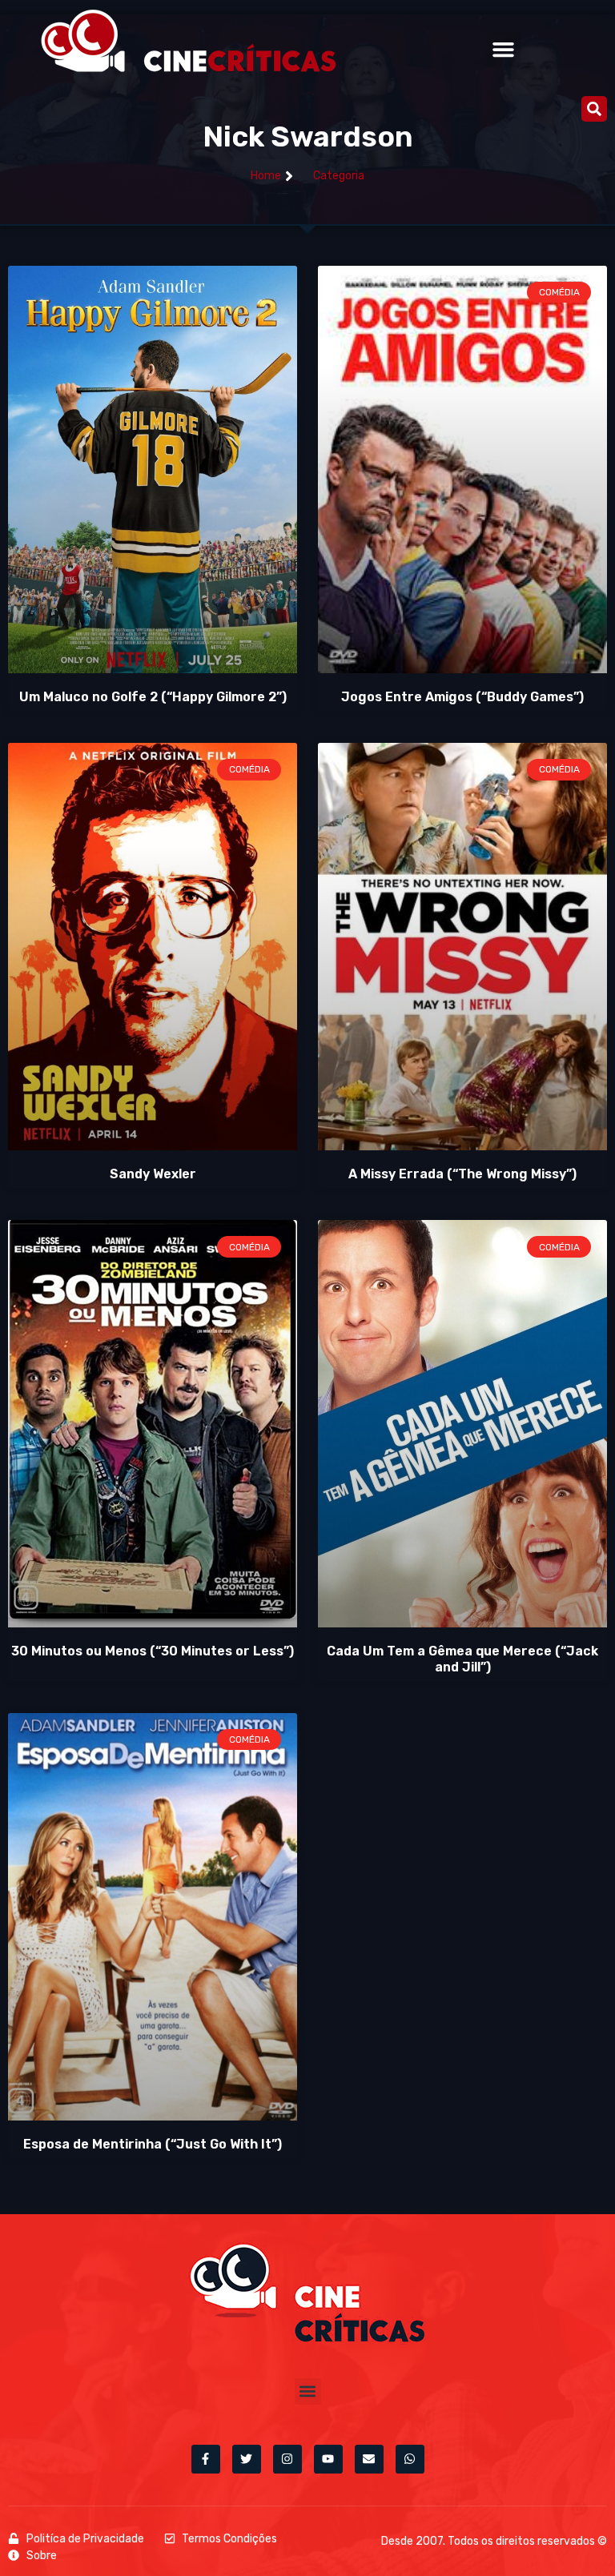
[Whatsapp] (410, 2459)
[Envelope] (369, 2459)
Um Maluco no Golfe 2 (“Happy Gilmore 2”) (153, 697)
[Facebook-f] (206, 2459)
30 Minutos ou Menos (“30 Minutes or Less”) (153, 1651)
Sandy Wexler (153, 1174)
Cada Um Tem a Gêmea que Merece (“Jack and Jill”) (462, 1659)
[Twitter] (247, 2459)
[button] (504, 50)
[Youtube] (328, 2459)
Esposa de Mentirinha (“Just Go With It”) (153, 2144)
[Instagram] (287, 2459)
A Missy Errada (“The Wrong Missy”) (462, 1174)
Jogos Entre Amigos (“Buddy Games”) (462, 697)
